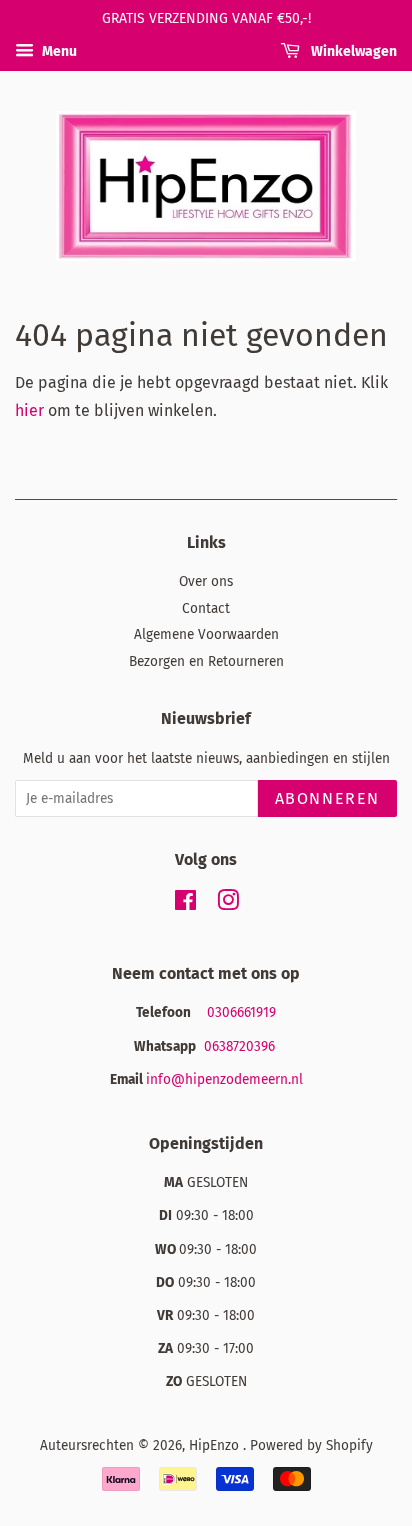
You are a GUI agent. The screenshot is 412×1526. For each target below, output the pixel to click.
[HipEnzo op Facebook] (185, 904)
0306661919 (241, 1012)
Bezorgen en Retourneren (206, 661)
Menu (58, 51)
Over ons (206, 581)
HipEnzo (216, 1445)
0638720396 (241, 1046)
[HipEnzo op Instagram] (228, 904)
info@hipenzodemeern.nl (224, 1079)
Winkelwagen (352, 51)
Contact (206, 608)
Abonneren (327, 798)
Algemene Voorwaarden (206, 634)
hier (29, 410)
